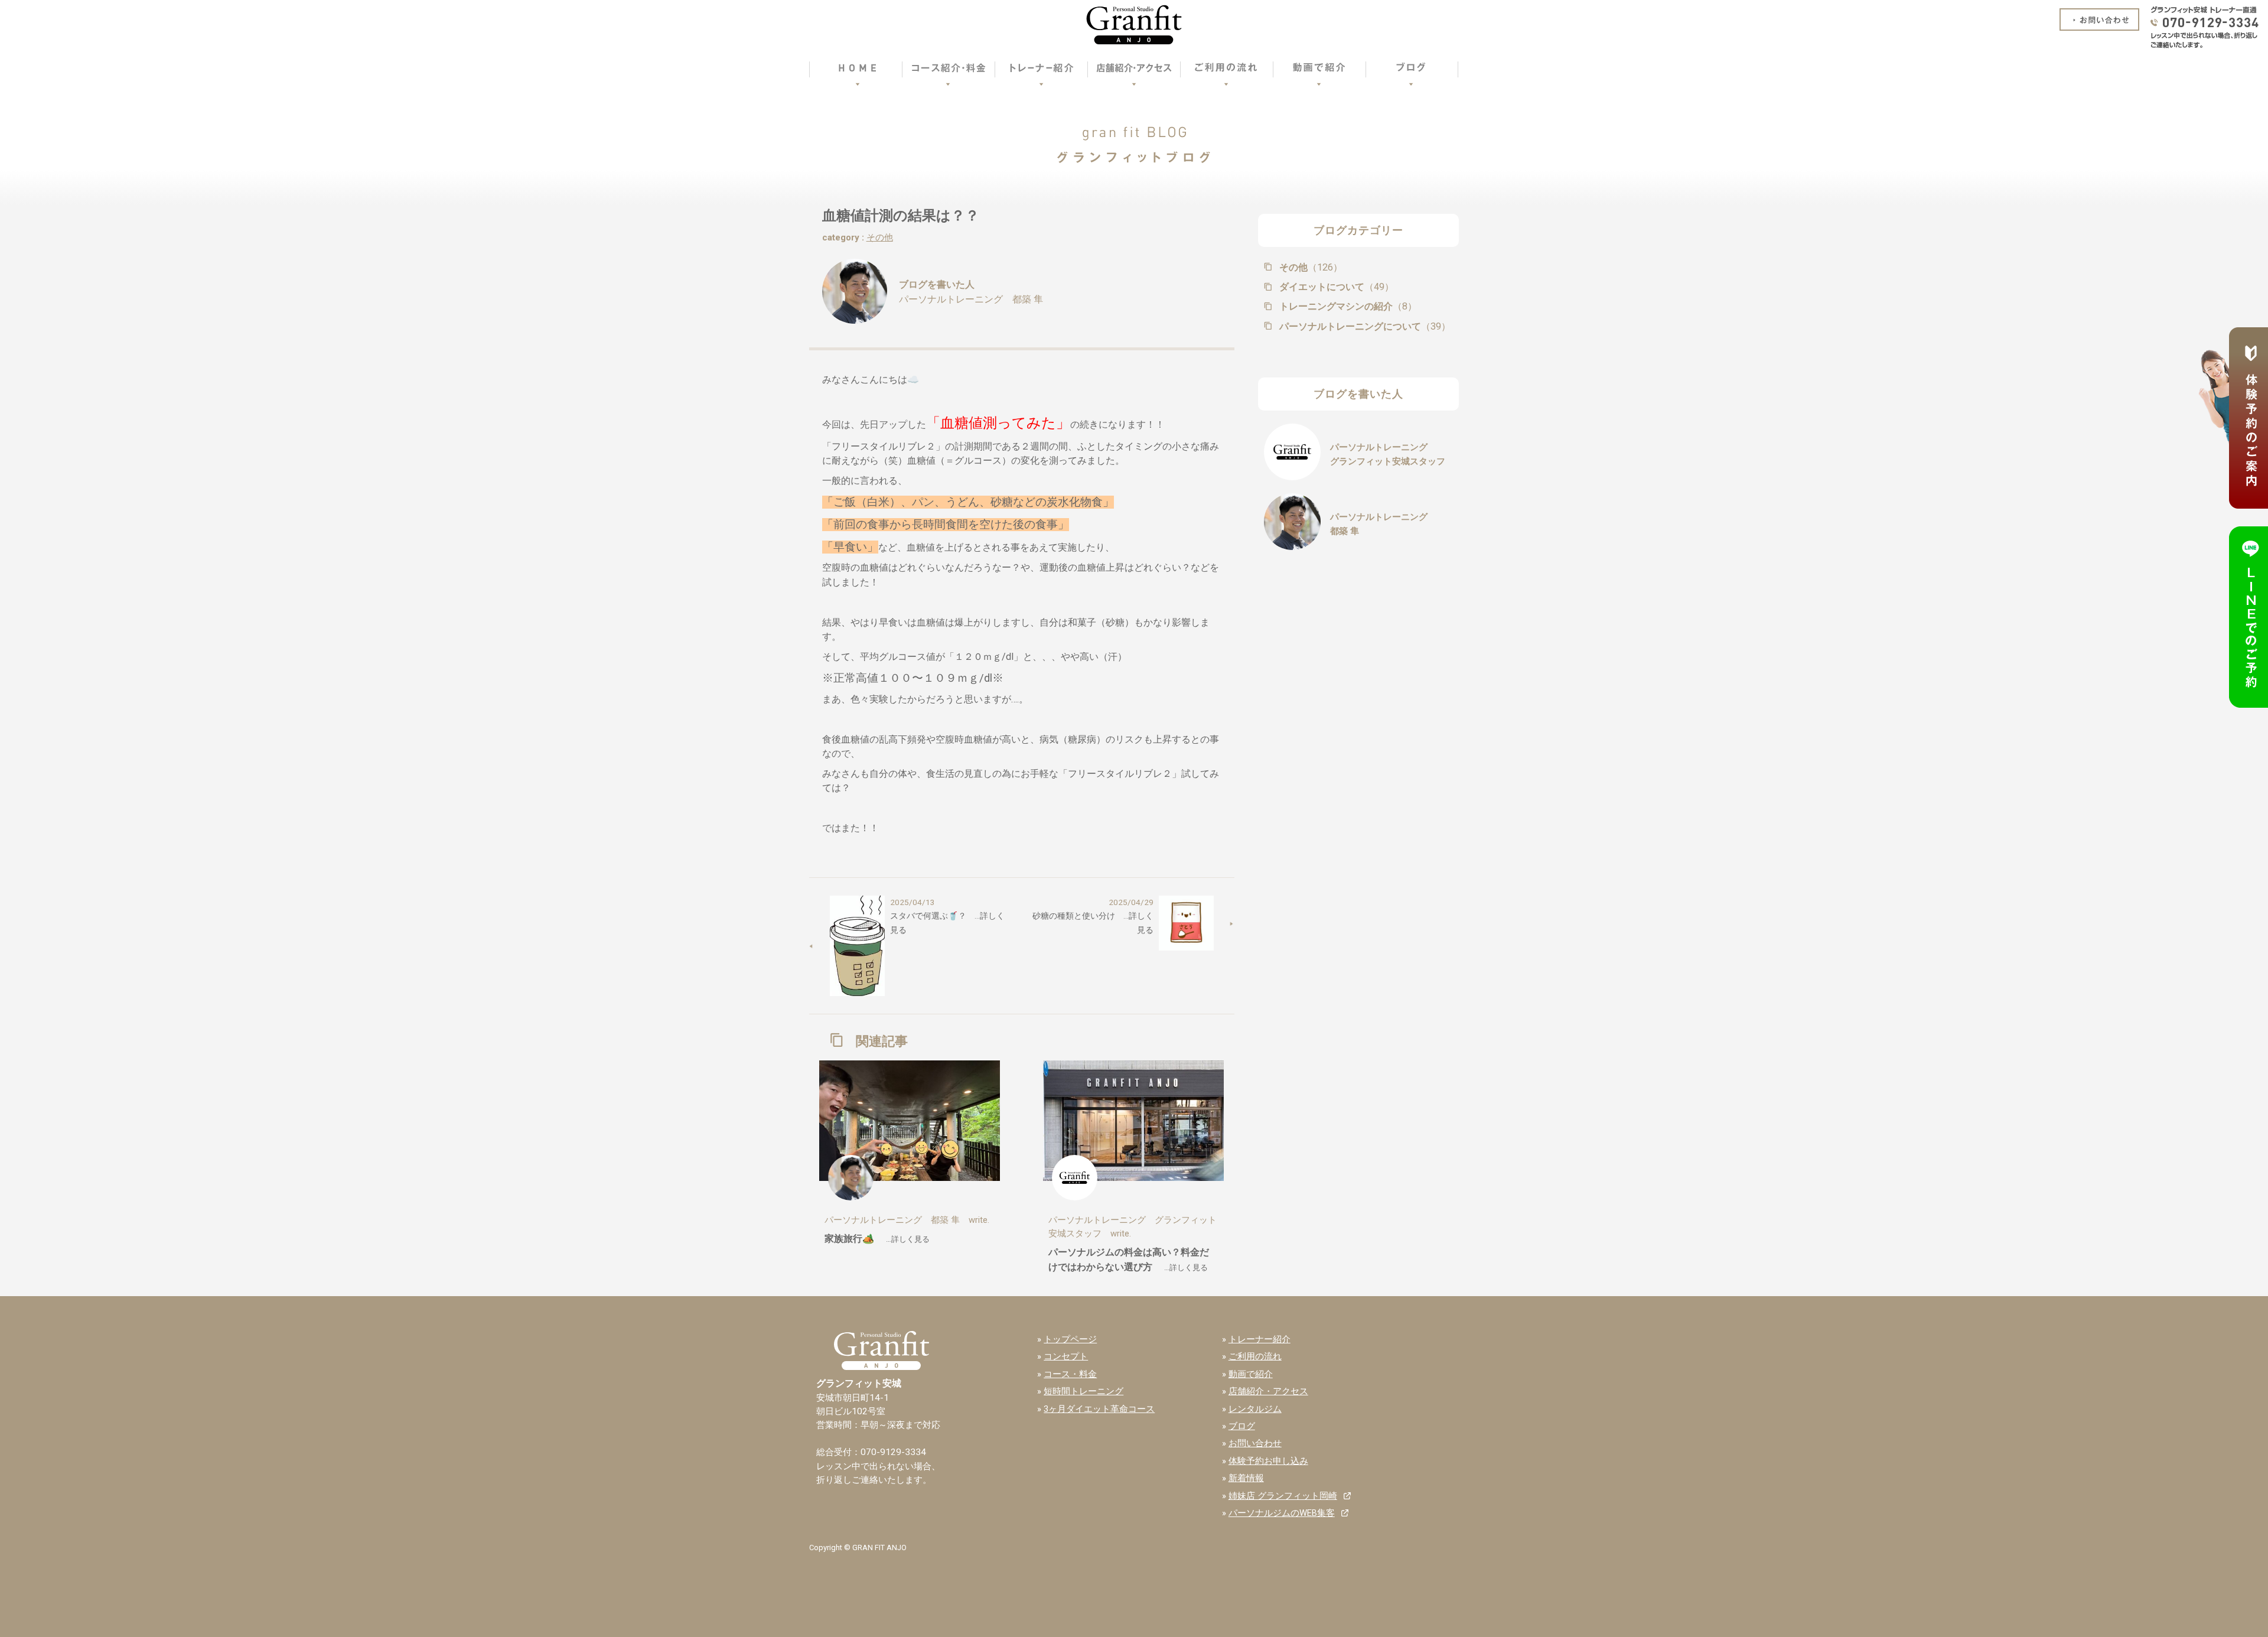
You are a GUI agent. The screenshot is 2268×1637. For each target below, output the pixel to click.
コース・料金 (1070, 1374)
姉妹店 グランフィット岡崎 (1283, 1496)
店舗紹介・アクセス (1268, 1391)
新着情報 (1246, 1478)
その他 (880, 237)
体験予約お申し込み (1268, 1461)
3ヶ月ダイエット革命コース (1099, 1409)
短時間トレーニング (1084, 1391)
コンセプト (1066, 1356)
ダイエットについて (1335, 287)
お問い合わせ (1255, 1443)
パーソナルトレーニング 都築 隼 (971, 299)
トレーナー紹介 (1260, 1339)
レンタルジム (1255, 1409)
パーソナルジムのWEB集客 (1282, 1513)
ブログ (1242, 1426)
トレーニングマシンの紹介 (1347, 306)
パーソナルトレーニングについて (1364, 326)
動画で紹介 (1251, 1374)
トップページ (1070, 1339)
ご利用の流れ (1255, 1356)
